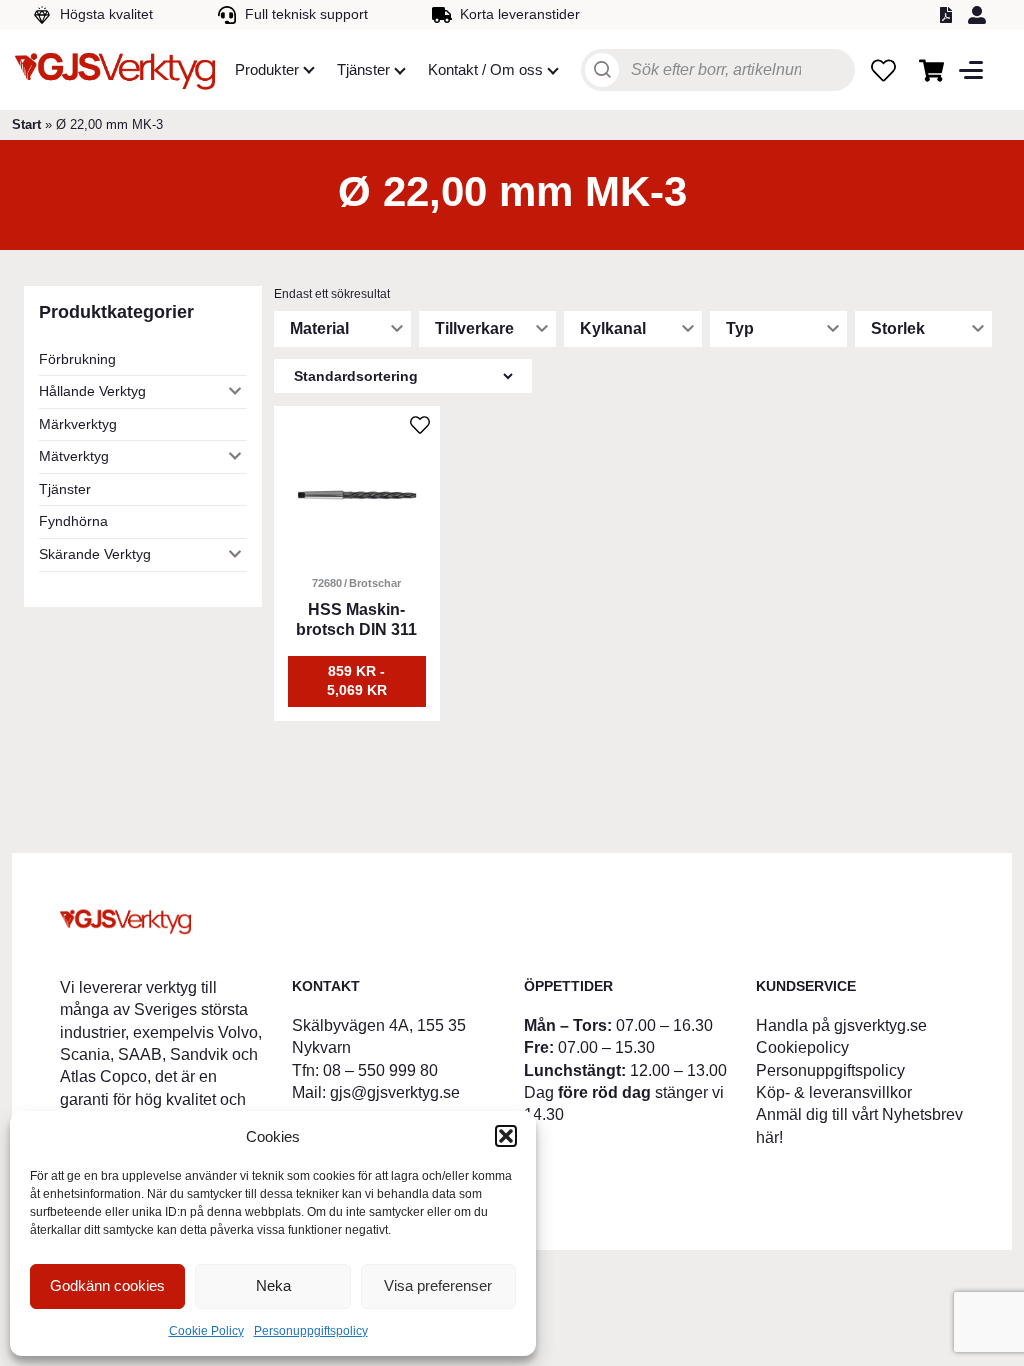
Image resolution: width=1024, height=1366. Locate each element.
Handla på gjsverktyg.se (841, 1025)
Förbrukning (77, 359)
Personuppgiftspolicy (311, 1331)
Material (319, 328)
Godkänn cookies (107, 1285)
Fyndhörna (73, 521)
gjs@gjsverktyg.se (395, 1092)
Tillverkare (474, 328)
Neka (273, 1285)
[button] (506, 1136)
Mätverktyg (74, 456)
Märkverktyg (78, 424)
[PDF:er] (949, 15)
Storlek (898, 328)
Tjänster (65, 489)
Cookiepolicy (802, 1047)
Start (26, 124)
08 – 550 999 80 (380, 1070)
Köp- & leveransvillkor (834, 1092)
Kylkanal (613, 328)
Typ (740, 328)
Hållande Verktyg (92, 391)
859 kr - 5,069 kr (357, 681)
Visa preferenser (438, 1285)
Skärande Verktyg (95, 554)
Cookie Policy (206, 1331)
